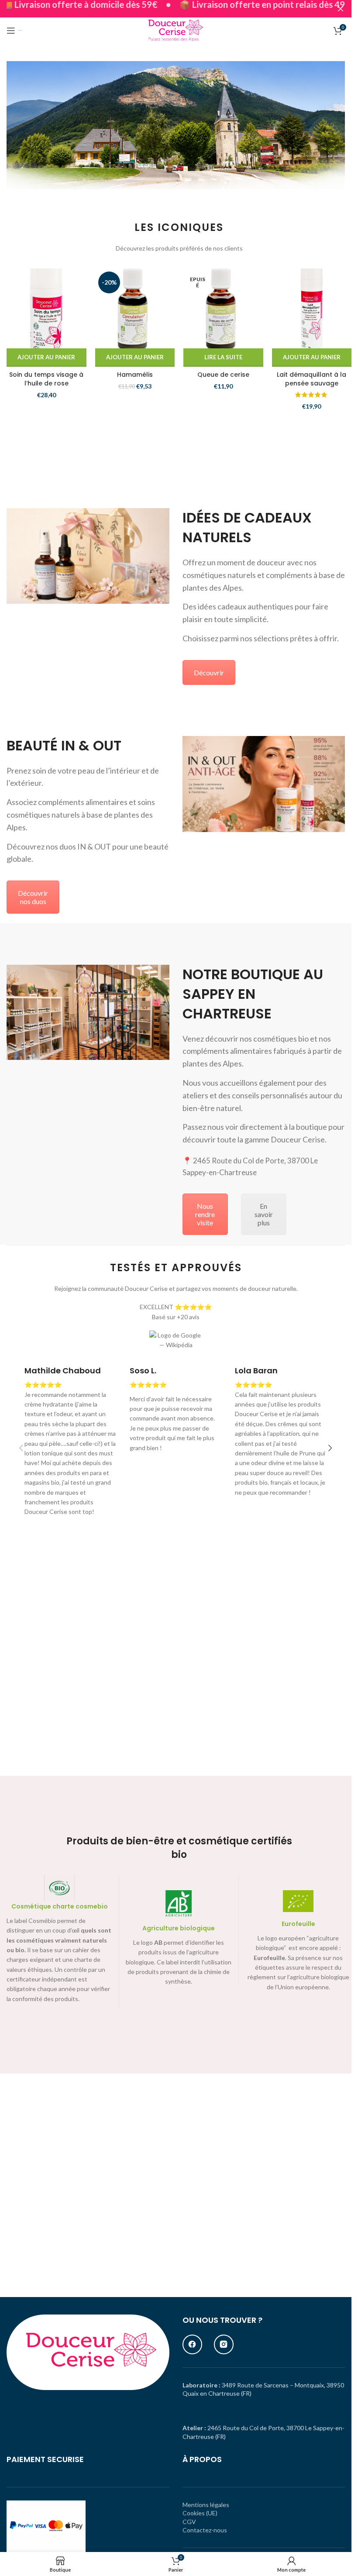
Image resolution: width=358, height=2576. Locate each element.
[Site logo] (176, 30)
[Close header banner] (341, 9)
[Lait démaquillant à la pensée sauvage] (312, 308)
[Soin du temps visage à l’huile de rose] (46, 308)
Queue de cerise (223, 375)
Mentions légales (206, 2505)
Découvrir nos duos (33, 897)
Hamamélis (135, 375)
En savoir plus (264, 1214)
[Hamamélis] (135, 308)
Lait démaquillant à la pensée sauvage (312, 379)
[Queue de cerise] (223, 308)
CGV (189, 2522)
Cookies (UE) (200, 2513)
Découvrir (209, 672)
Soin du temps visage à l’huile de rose (46, 379)
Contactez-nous (205, 2530)
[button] (46, 358)
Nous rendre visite (205, 1214)
